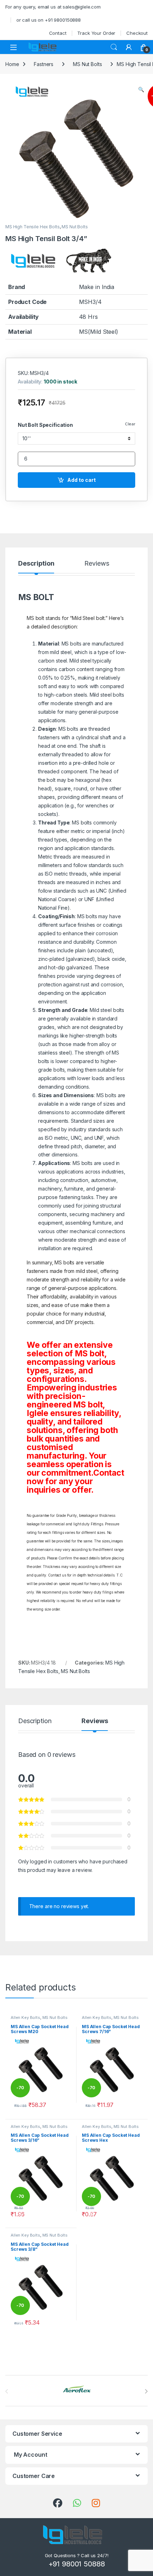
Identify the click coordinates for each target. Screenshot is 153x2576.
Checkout (137, 33)
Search (114, 47)
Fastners (44, 64)
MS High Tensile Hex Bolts (33, 227)
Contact (58, 33)
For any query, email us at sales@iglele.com (53, 7)
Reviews (97, 564)
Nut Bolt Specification (45, 425)
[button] (141, 89)
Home (12, 64)
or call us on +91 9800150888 (49, 20)
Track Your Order (96, 33)
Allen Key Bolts (25, 2017)
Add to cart (81, 480)
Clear (130, 424)
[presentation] (146, 2391)
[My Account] (129, 47)
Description (36, 564)
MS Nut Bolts (87, 64)
